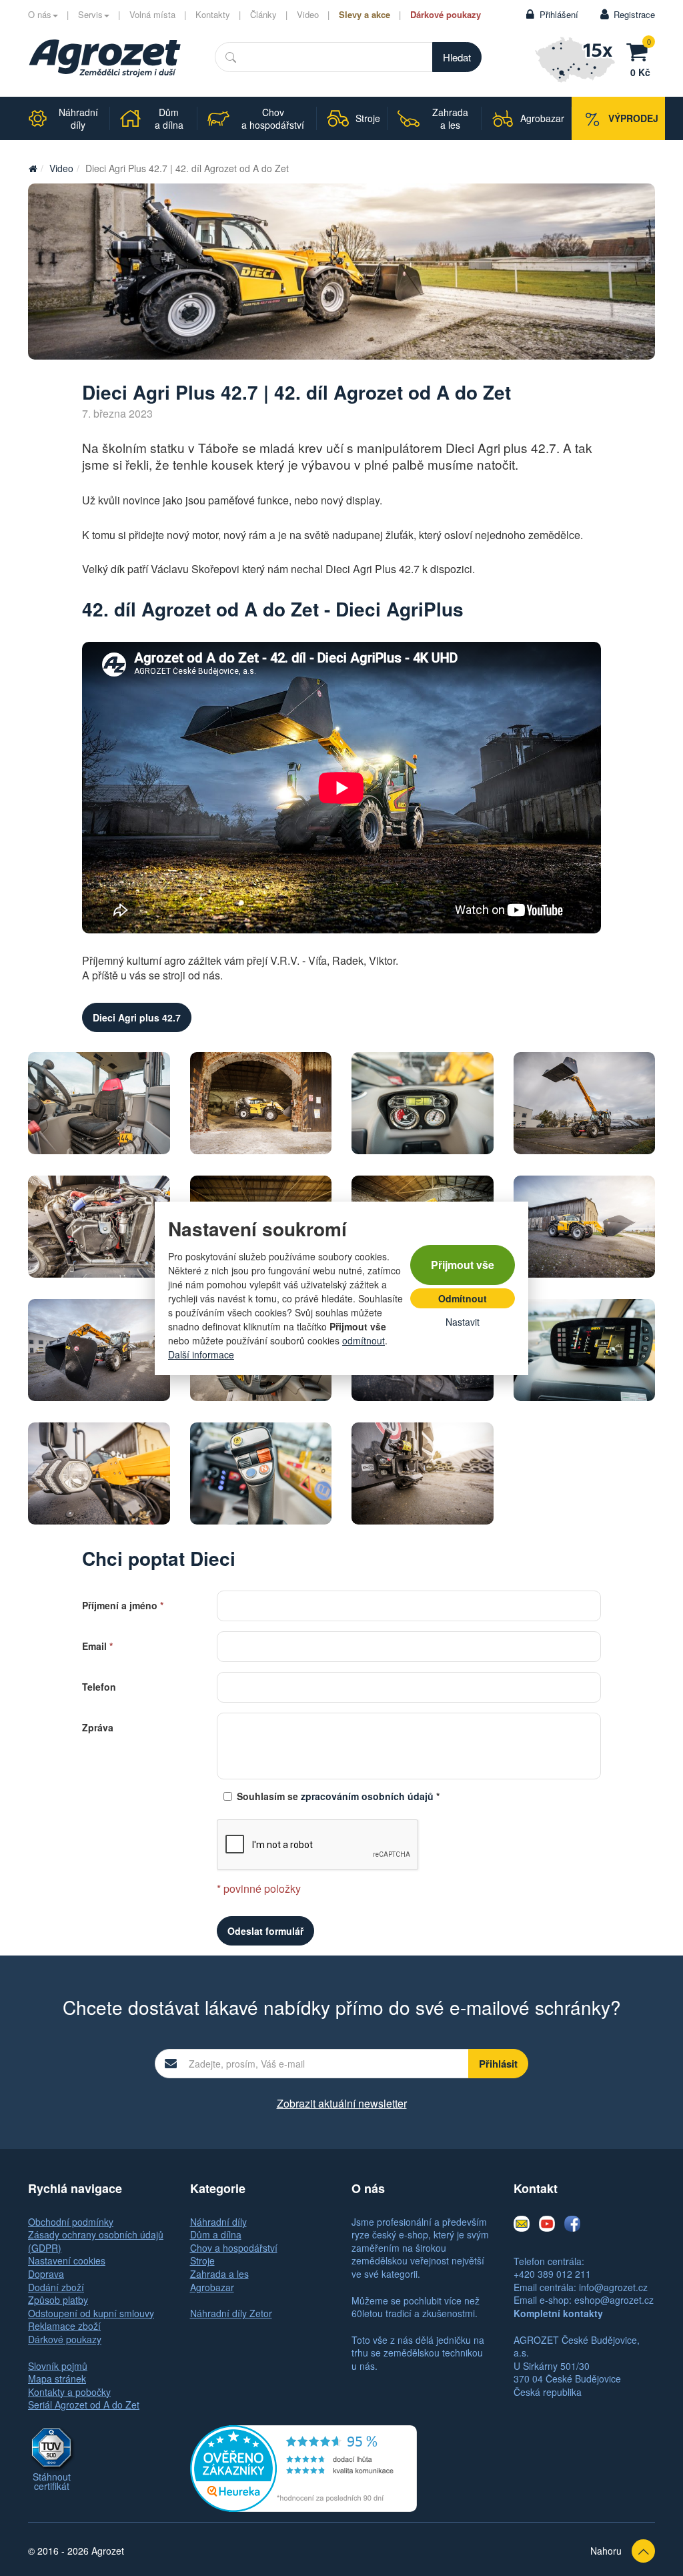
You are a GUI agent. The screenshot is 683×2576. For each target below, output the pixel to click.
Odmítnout (463, 1298)
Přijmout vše (463, 1265)
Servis (90, 14)
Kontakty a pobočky (69, 2392)
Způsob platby (58, 2300)
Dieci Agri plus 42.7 (137, 1017)
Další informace (201, 1354)
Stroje (202, 2260)
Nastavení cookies (67, 2260)
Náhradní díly (218, 2222)
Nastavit (463, 1322)
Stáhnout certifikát (52, 2481)
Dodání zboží (56, 2287)
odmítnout (364, 1340)
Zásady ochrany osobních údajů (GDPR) (96, 2241)
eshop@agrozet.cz (614, 2300)
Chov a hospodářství (234, 2248)
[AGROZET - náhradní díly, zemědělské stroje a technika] (33, 168)
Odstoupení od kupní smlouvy (91, 2313)
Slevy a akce (365, 14)
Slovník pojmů (58, 2366)
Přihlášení (559, 14)
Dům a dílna (216, 2234)
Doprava (46, 2274)
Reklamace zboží (64, 2326)
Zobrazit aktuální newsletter (342, 2103)
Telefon (99, 1686)
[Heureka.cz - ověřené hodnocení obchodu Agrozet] (303, 2467)
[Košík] (640, 50)
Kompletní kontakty (558, 2313)
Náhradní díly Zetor (231, 2313)
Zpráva (98, 1726)
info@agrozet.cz (613, 2287)
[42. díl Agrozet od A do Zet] (341, 272)
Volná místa (152, 14)
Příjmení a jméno (123, 1604)
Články (263, 14)
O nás (40, 14)
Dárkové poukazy (446, 14)
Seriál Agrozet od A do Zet (84, 2405)
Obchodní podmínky (71, 2222)
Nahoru (606, 2551)
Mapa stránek (57, 2379)
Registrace (634, 14)
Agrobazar (212, 2287)
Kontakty (213, 14)
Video (308, 14)
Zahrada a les (219, 2274)
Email (97, 1645)
